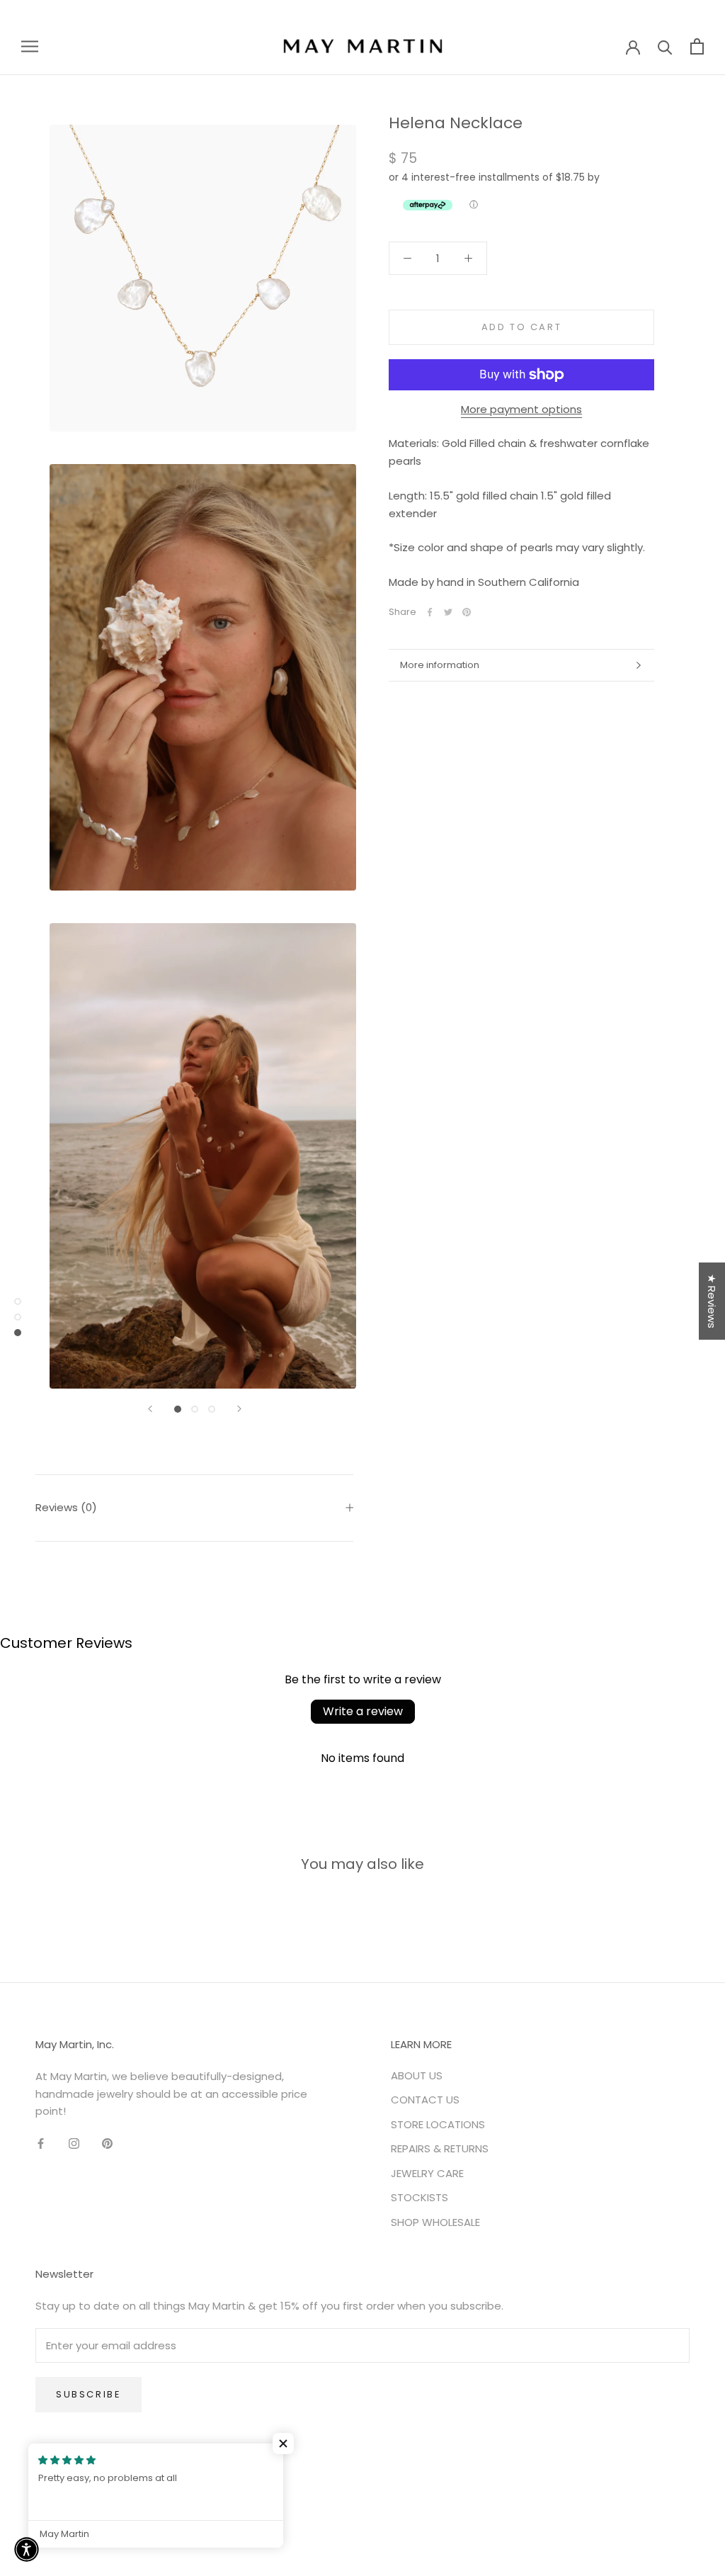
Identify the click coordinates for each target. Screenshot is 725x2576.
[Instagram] (74, 2143)
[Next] (239, 1409)
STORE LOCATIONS (438, 2124)
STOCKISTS (419, 2197)
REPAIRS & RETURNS (440, 2148)
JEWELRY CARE (427, 2173)
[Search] (665, 46)
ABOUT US (417, 2075)
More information (440, 665)
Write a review (363, 1711)
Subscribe (89, 2394)
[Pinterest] (467, 612)
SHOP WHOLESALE (435, 2222)
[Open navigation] (30, 46)
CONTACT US (425, 2100)
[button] (283, 2444)
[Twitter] (448, 612)
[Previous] (150, 1409)
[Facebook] (430, 612)
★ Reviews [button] (712, 1301)
